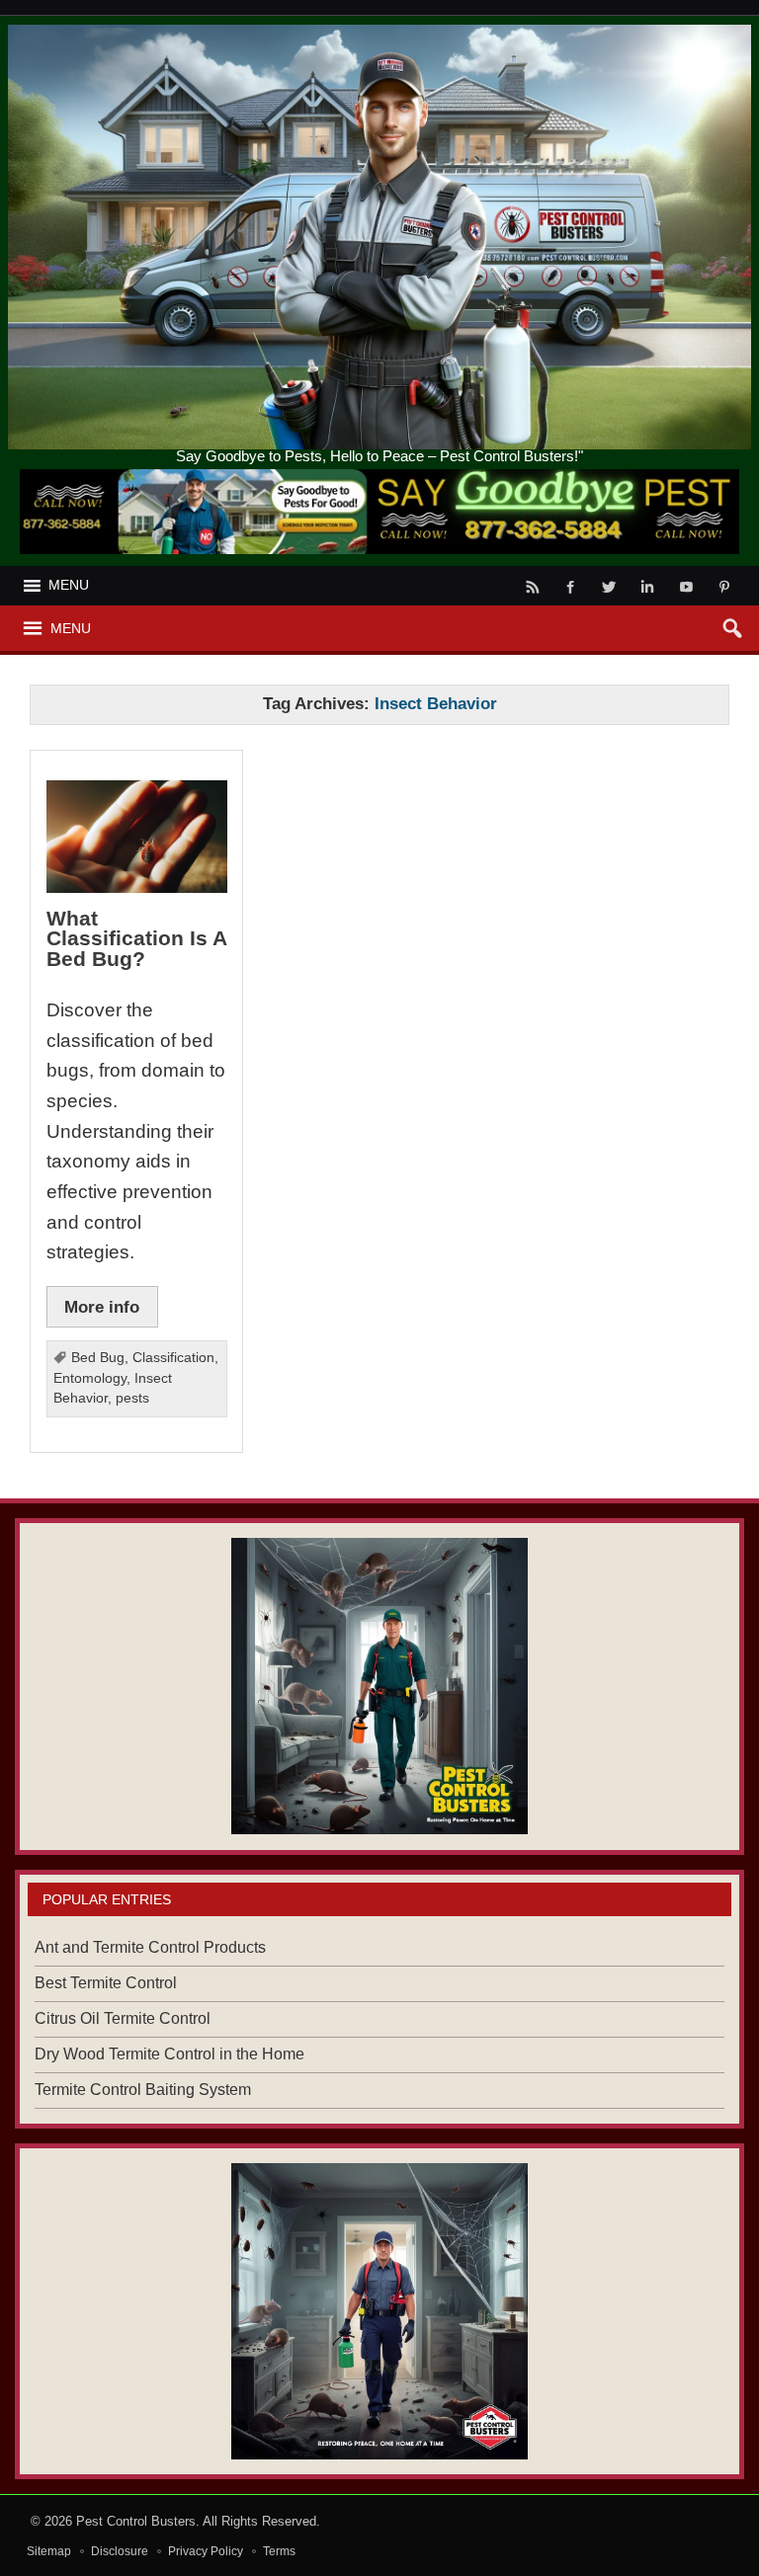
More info (102, 1307)
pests (132, 1398)
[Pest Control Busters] (380, 32)
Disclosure (120, 2551)
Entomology (90, 1378)
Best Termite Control (106, 1983)
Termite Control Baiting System (143, 2090)
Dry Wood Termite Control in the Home (169, 2054)
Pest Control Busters (136, 2521)
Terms (279, 2551)
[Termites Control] (379, 1686)
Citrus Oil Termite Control (123, 2018)
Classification (173, 1358)
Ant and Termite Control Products (150, 1947)
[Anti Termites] (379, 2311)
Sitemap (49, 2551)
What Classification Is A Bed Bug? (136, 938)
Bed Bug (98, 1358)
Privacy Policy (206, 2551)
